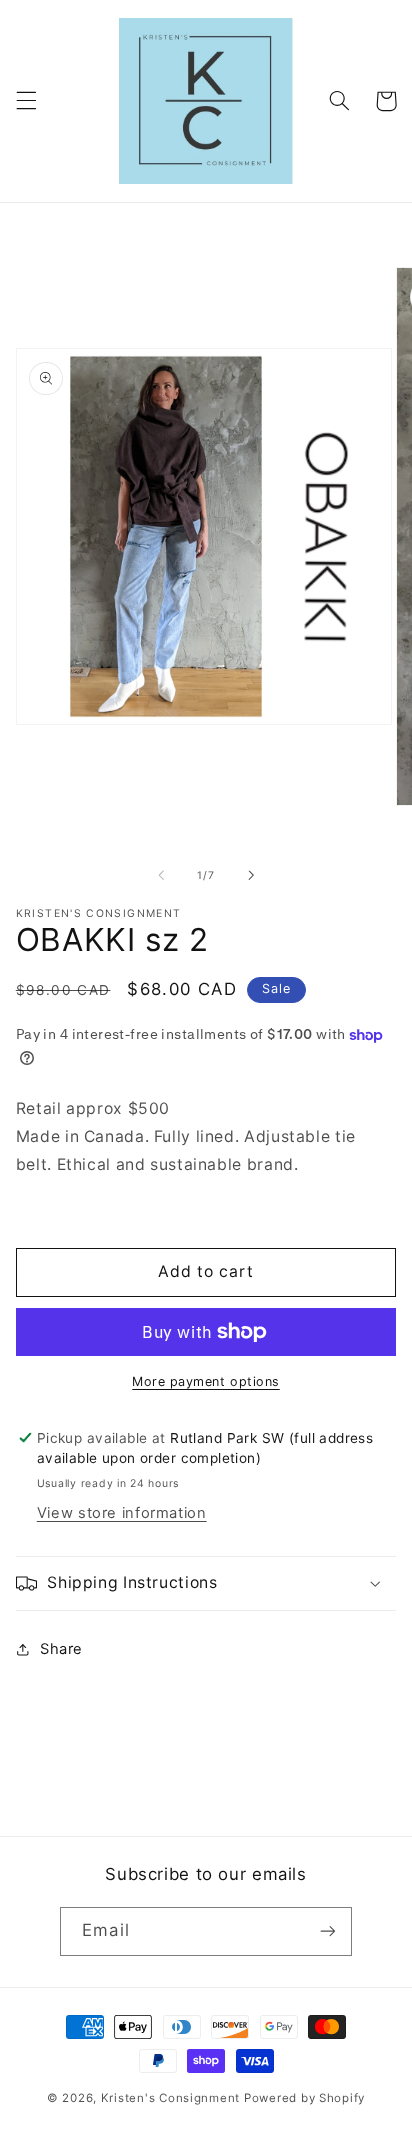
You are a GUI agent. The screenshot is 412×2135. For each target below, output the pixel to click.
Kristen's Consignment (170, 2098)
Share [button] (61, 1649)
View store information (122, 1513)
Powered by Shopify (304, 2098)
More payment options (206, 1381)
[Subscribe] (327, 1931)
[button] (26, 101)
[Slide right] (251, 875)
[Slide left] (161, 875)
